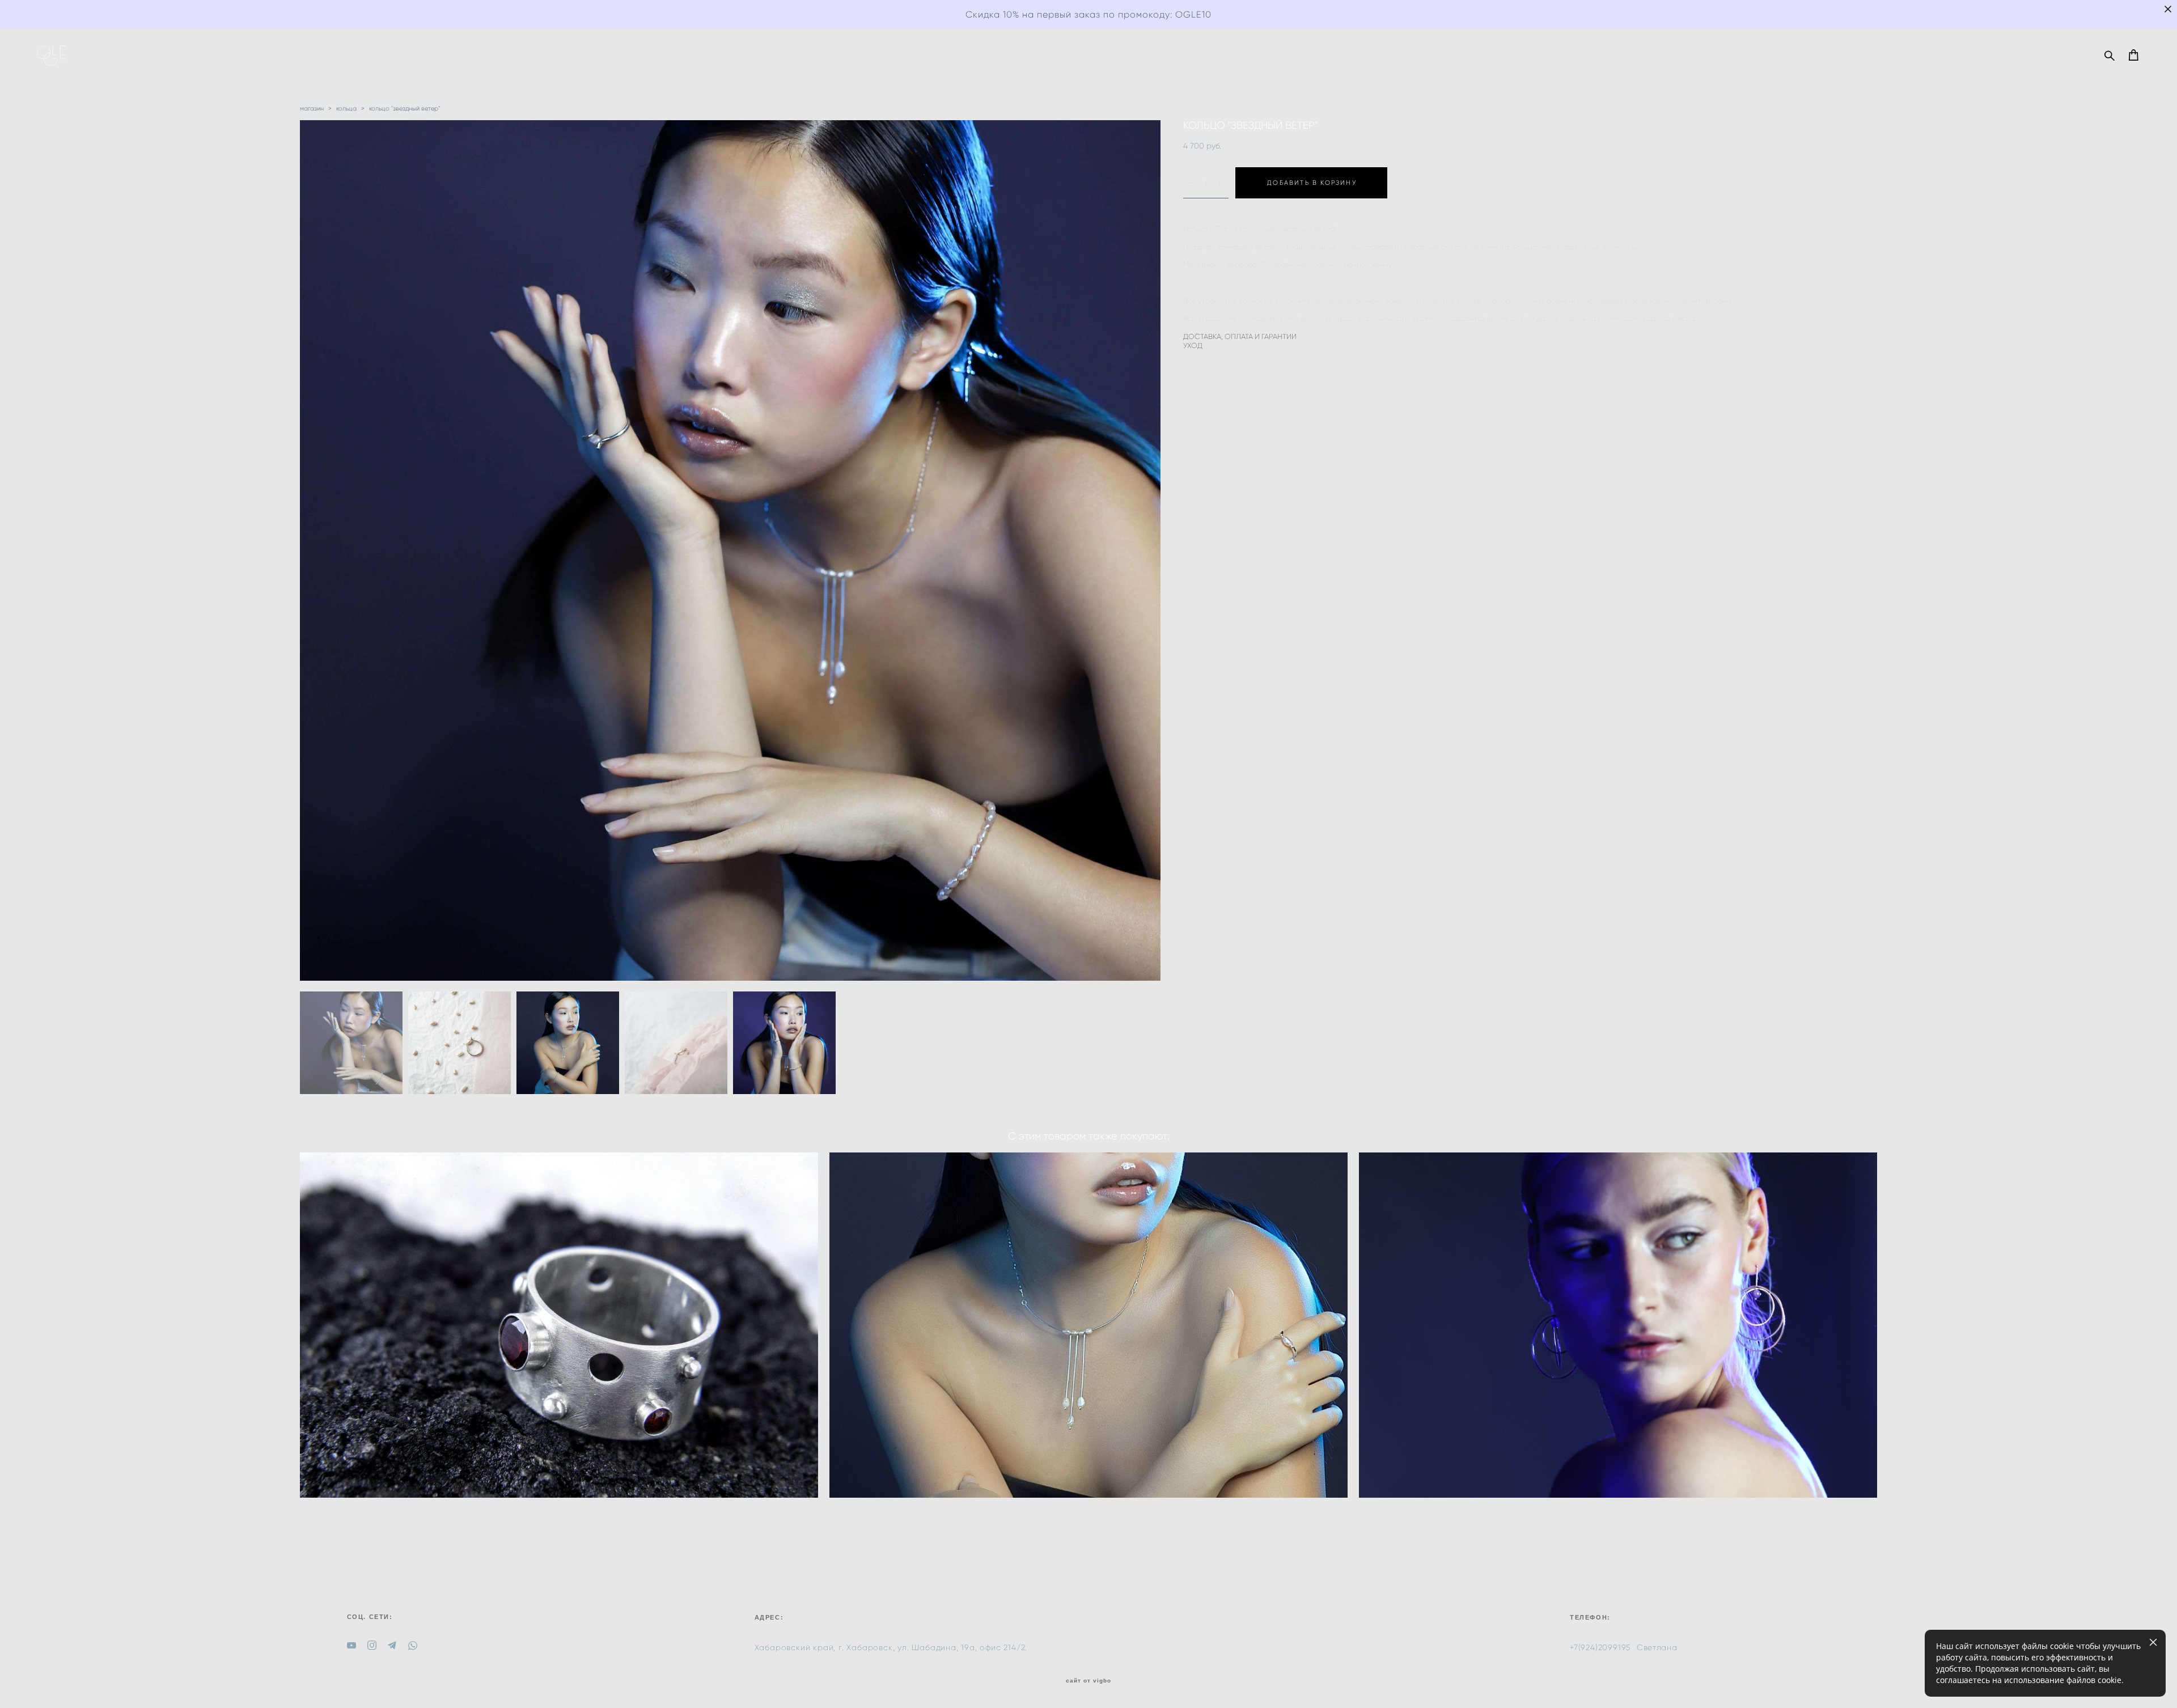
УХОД (1193, 346)
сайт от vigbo (1088, 1681)
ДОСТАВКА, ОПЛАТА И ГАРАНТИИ (1240, 336)
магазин (312, 108)
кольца (346, 108)
